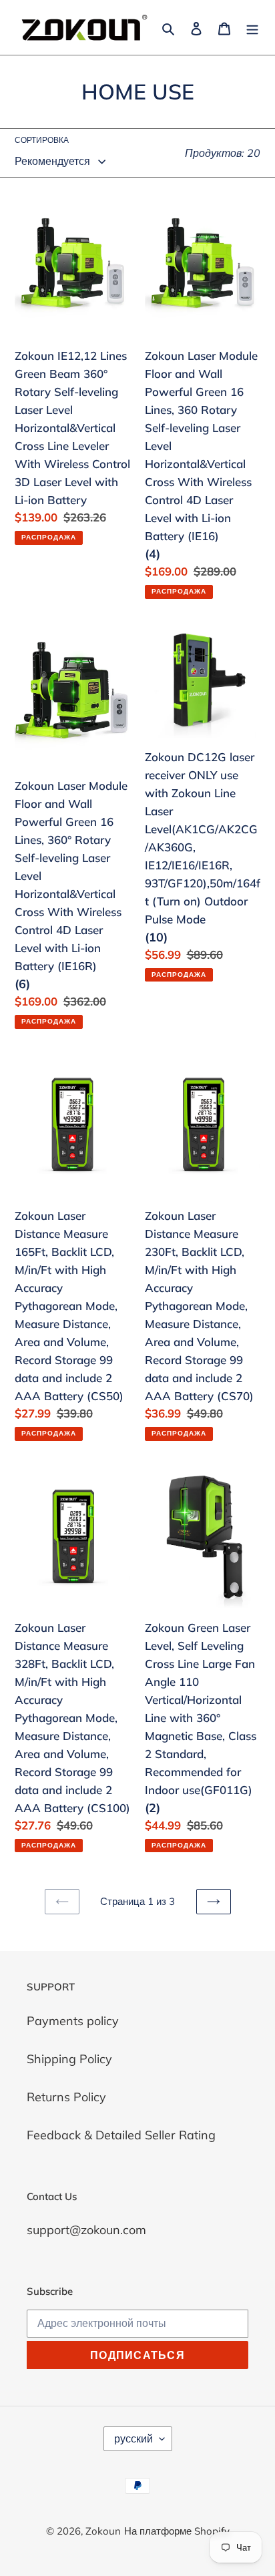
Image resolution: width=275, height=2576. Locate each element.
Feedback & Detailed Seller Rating (121, 2135)
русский (133, 2438)
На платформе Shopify (177, 2531)
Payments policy (73, 2021)
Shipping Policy (69, 2059)
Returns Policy (66, 2097)
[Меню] (252, 28)
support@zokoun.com (86, 2230)
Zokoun (103, 2531)
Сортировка (42, 140)
